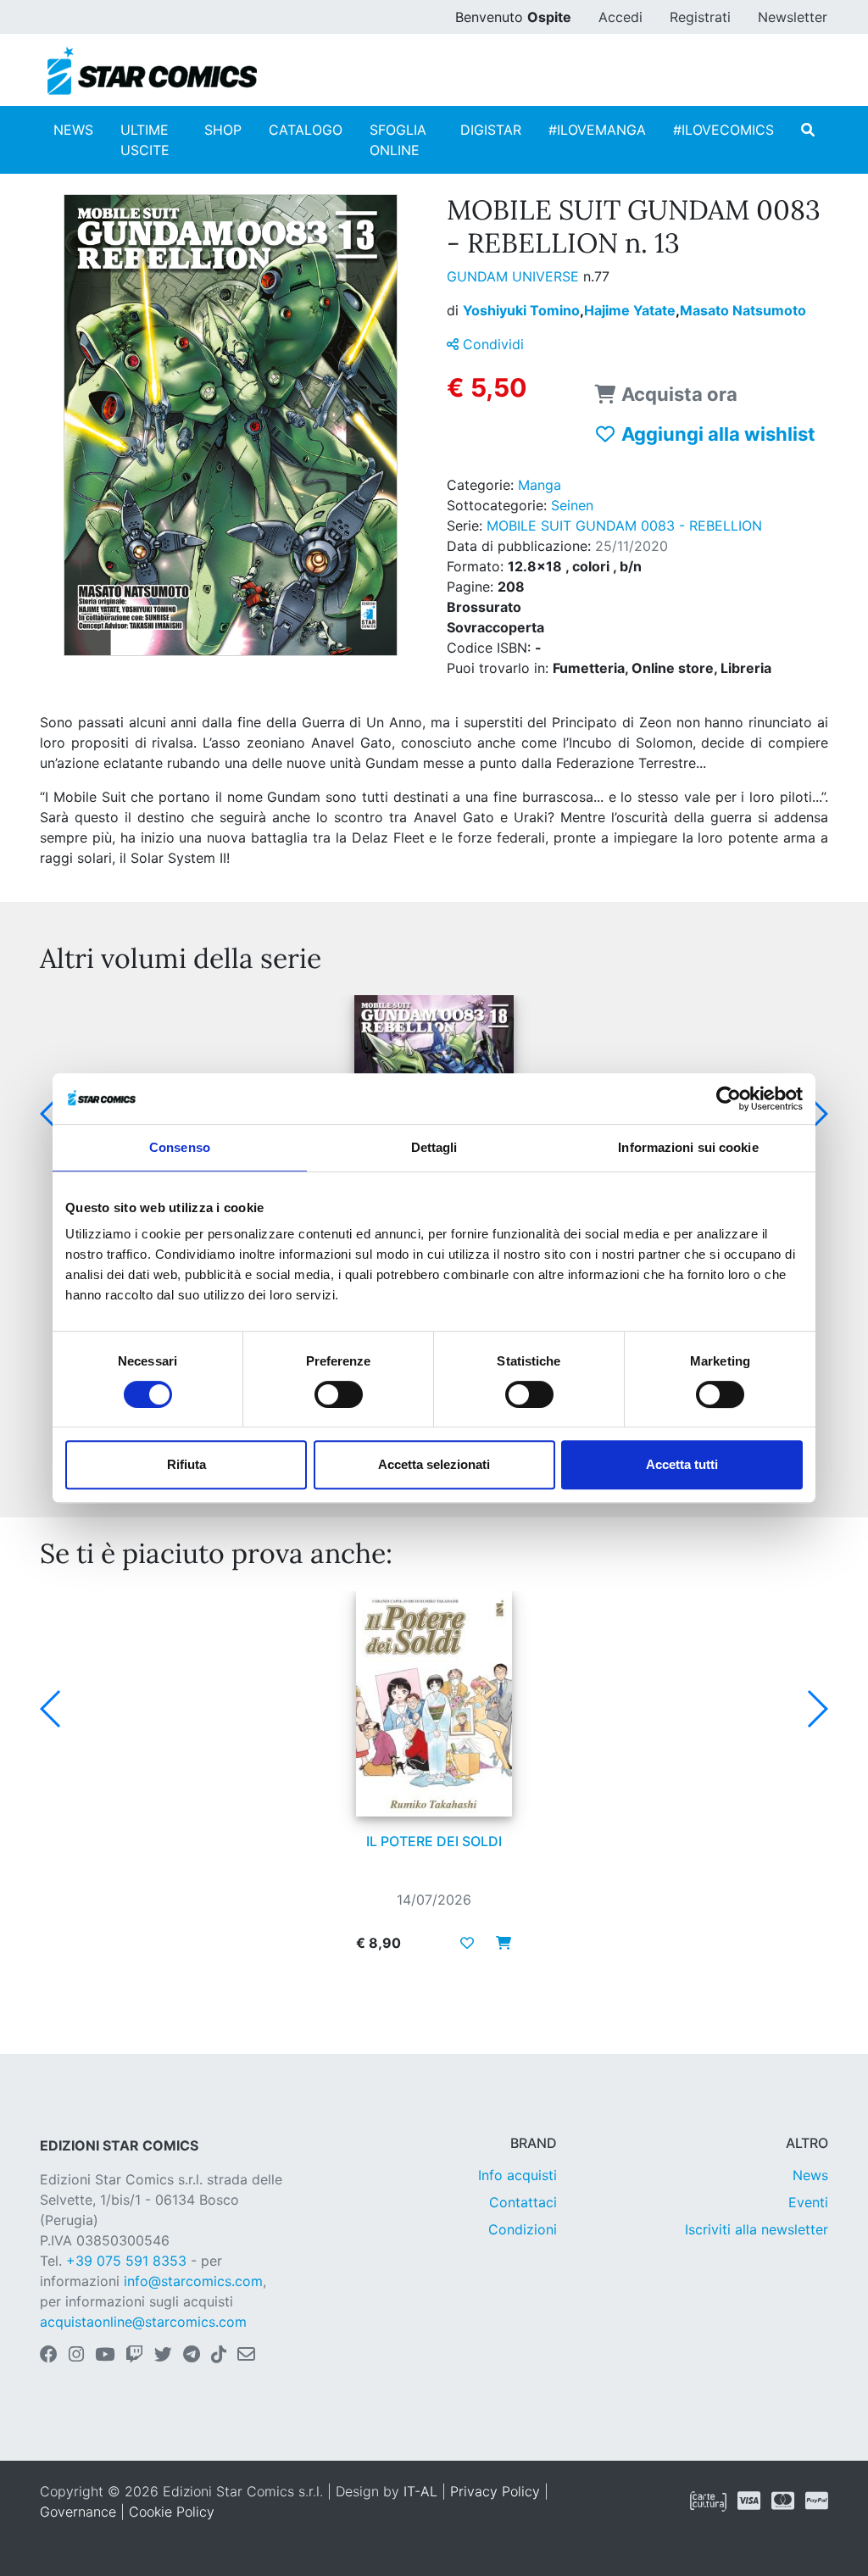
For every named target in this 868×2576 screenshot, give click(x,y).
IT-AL (420, 2491)
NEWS (73, 130)
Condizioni (523, 2229)
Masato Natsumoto (743, 310)
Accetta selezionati (434, 1464)
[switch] (339, 1394)
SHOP (223, 130)
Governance (78, 2512)
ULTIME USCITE (145, 140)
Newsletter (793, 17)
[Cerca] (808, 130)
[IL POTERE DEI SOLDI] (434, 1704)
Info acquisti (517, 2175)
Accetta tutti (682, 1464)
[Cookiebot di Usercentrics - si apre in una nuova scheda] (729, 1099)
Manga (540, 485)
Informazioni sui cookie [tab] (688, 1147)
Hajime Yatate (632, 310)
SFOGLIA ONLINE (398, 140)
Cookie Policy (172, 2512)
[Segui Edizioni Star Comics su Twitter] (163, 2356)
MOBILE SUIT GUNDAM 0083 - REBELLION (624, 526)
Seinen (572, 505)
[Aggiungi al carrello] (498, 1943)
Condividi (491, 344)
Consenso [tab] (180, 1147)
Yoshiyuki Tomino (523, 310)
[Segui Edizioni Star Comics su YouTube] (105, 2356)
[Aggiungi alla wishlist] (467, 1943)
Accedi (620, 17)
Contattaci (523, 2202)
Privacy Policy (495, 2491)
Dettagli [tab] (434, 1147)
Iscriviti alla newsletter (757, 2229)
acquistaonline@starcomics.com (143, 2322)
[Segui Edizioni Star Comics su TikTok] (219, 2356)
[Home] (152, 71)
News (810, 2175)
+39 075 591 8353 (126, 2261)
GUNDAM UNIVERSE (515, 276)
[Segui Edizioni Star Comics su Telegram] (192, 2356)
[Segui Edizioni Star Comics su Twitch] (134, 2356)
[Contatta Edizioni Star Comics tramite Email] (246, 2356)
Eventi (808, 2202)
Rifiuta (186, 1464)
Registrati (700, 17)
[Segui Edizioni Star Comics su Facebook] (49, 2356)
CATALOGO (306, 130)
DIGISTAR (491, 130)
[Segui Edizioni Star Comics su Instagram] (76, 2356)
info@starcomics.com (193, 2281)
